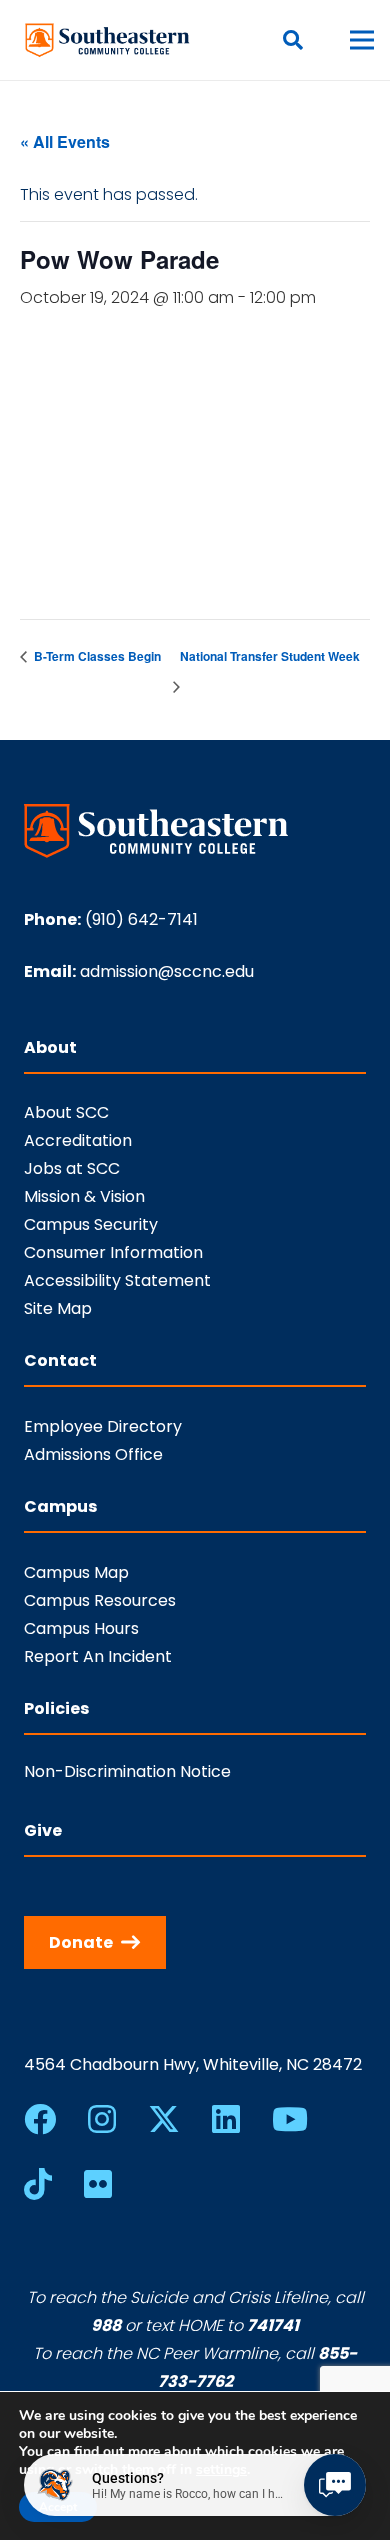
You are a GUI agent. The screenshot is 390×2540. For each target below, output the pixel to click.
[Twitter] (164, 2119)
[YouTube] (290, 2119)
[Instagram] (102, 2119)
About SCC (66, 1112)
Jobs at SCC (72, 1168)
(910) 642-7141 (141, 919)
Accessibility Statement (117, 1280)
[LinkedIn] (226, 2119)
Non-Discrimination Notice (127, 1771)
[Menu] (362, 40)
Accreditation (78, 1140)
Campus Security (91, 1224)
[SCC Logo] (108, 40)
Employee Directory (103, 1426)
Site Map (58, 1308)
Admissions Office (93, 1454)
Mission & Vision (84, 1196)
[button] (293, 40)
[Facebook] (40, 2119)
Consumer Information (113, 1252)
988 (106, 2325)
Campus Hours (81, 1628)
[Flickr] (98, 2184)
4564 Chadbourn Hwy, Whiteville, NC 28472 (193, 2064)
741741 (273, 2325)
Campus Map (76, 1572)
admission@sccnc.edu (167, 971)
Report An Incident (98, 1656)
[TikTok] (38, 2184)
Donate (81, 1942)
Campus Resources (100, 1600)
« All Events (65, 141)
